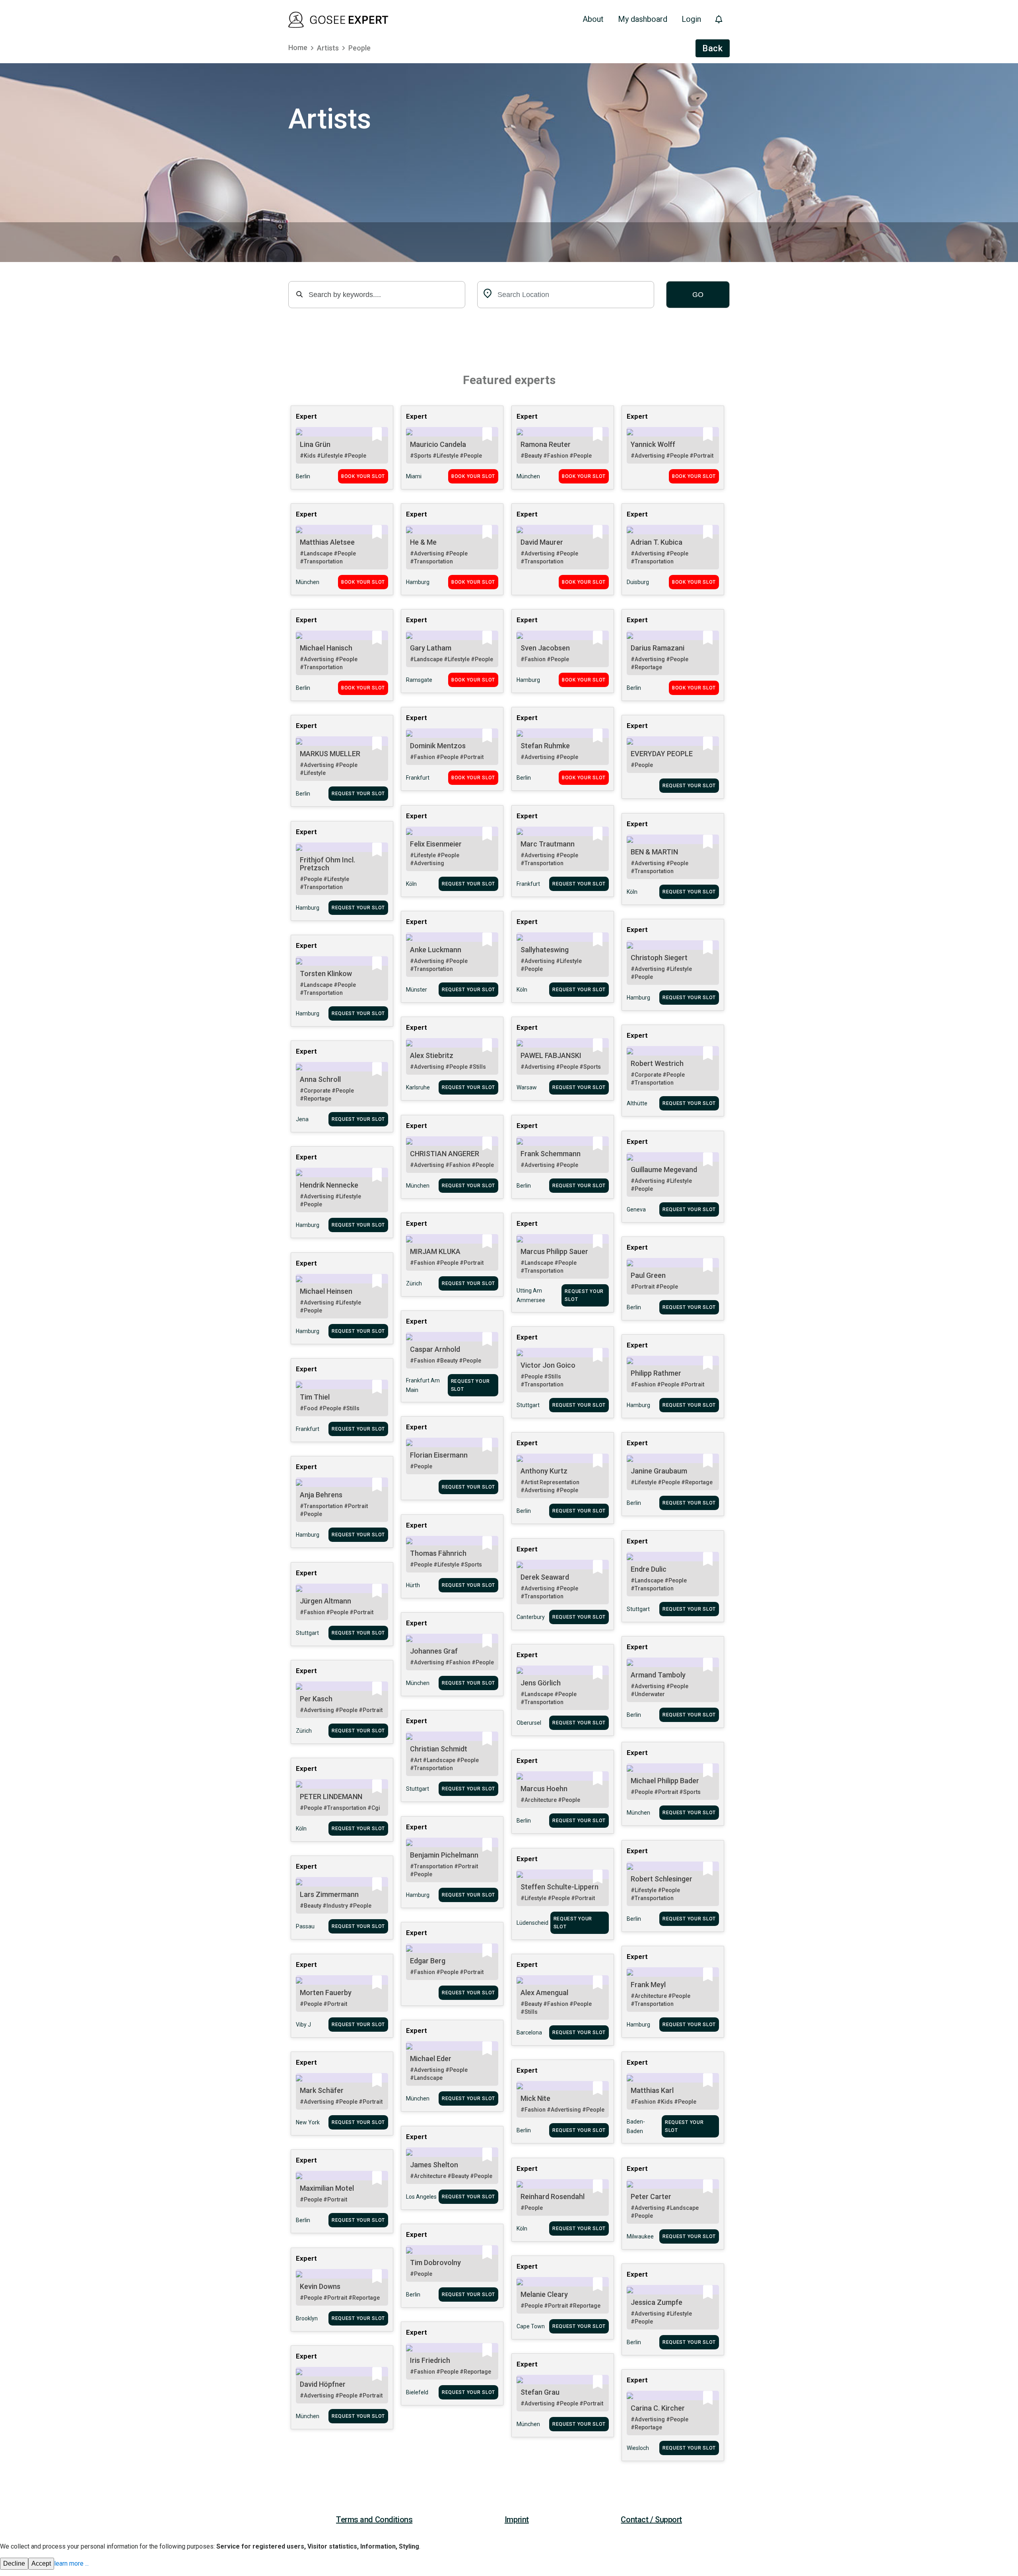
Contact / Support (651, 2520)
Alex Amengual (544, 1993)
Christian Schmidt (439, 1749)
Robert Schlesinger (662, 1879)
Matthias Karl (652, 2090)
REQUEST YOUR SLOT (358, 794)
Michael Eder (431, 2059)
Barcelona (529, 2032)
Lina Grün (315, 444)
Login (691, 19)
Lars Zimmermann (329, 1894)
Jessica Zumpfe (657, 2302)
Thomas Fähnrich (438, 1553)
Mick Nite (535, 2098)
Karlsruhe (418, 1087)
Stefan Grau (540, 2392)
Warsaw (527, 1087)
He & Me (423, 542)
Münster (417, 990)
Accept (41, 2563)
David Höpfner (323, 2384)
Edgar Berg (428, 1961)
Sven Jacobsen (545, 648)
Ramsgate (419, 680)
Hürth (413, 1585)
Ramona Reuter (546, 444)
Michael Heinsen (326, 1291)
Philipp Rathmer (656, 1373)
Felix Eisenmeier (436, 844)
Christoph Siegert (659, 958)
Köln (411, 884)
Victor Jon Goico (548, 1365)
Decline (14, 2563)
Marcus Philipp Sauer (554, 1251)
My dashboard (643, 19)
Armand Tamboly (658, 1675)
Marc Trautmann (548, 844)
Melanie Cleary (544, 2294)
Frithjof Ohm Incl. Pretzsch (327, 864)
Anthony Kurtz (544, 1471)
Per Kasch (316, 1699)
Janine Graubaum (659, 1471)
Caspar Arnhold (435, 1349)
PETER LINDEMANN (331, 1797)
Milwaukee (640, 2236)
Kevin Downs (320, 2286)
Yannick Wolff (653, 444)
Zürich (414, 1283)
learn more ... (71, 2563)
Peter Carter (651, 2196)
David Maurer (542, 542)
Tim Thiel (315, 1397)
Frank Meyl (648, 1985)
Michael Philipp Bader (665, 1781)
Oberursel (529, 1723)
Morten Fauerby (326, 1993)
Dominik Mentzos (438, 746)
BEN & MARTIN (654, 852)
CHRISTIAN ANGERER (445, 1154)
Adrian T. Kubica (657, 542)
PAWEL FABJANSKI (551, 1055)
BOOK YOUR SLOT (363, 476)
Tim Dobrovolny (435, 2262)
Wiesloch (638, 2448)
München (528, 476)
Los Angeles (421, 2197)
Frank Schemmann (551, 1154)
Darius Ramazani (658, 648)
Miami (414, 476)
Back (713, 48)
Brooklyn (307, 2318)
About (593, 19)
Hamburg (418, 582)
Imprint (517, 2520)
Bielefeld (417, 2392)
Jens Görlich (541, 1683)
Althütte (637, 1103)
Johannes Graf (434, 1651)
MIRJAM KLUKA (435, 1251)
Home (298, 48)
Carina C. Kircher (658, 2408)
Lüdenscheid (532, 1923)
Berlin (303, 476)
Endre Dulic (649, 1569)
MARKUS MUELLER (330, 754)
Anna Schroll (320, 1079)
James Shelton (434, 2165)
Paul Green (648, 1275)
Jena (302, 1119)
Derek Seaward (545, 1577)
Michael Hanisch (326, 648)
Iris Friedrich (430, 2360)
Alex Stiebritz (432, 1055)
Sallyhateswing (545, 950)
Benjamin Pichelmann (444, 1855)
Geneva (636, 1209)
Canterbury (531, 1617)
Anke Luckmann (436, 950)
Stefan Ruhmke (545, 746)
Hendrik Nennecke (329, 1185)
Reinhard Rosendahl (553, 2196)
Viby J (303, 2025)
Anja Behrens (321, 1495)
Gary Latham (431, 648)
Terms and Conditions (374, 2520)
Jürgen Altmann (325, 1601)
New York (308, 2122)
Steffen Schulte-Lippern (560, 1887)
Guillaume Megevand (664, 1170)
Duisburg (638, 582)
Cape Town (531, 2326)
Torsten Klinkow (326, 974)
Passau (305, 1926)
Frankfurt (418, 778)
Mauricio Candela (438, 444)
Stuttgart (528, 1405)
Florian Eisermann (439, 1455)
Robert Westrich (657, 1063)
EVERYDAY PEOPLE (662, 754)
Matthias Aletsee (327, 542)
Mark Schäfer (322, 2090)
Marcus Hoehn (544, 1789)
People (359, 48)
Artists (328, 48)
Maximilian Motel (327, 2188)
